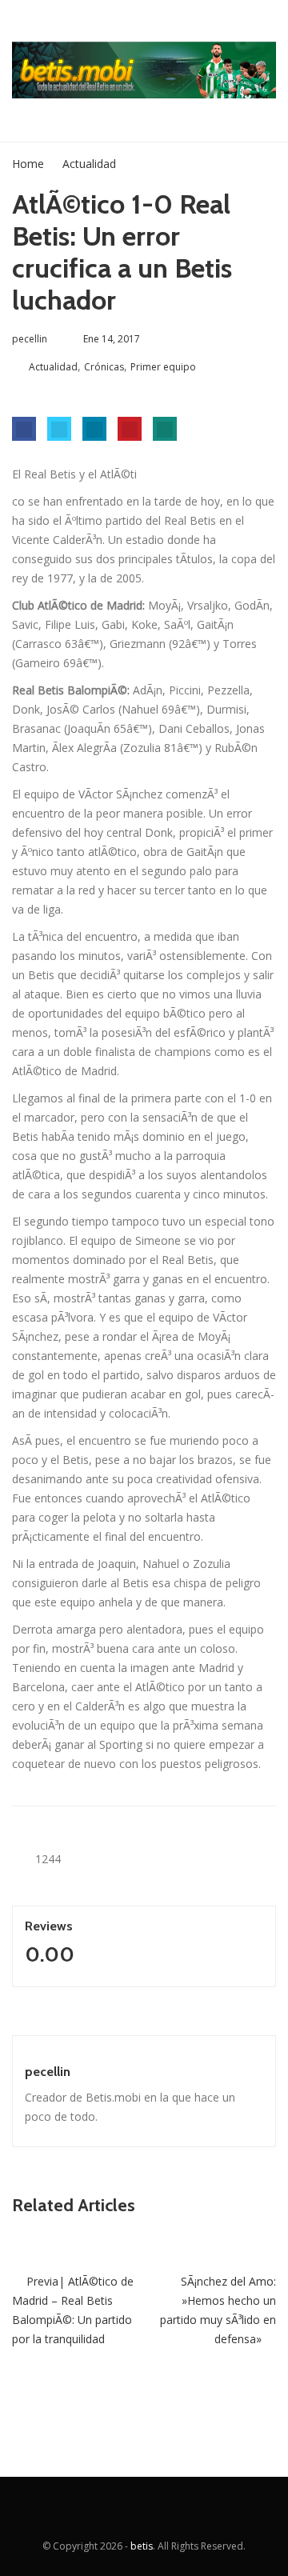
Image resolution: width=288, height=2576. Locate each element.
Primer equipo (163, 367)
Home (28, 164)
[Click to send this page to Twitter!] (59, 429)
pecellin (48, 2072)
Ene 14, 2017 (112, 339)
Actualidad (89, 164)
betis (142, 2546)
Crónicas (104, 367)
